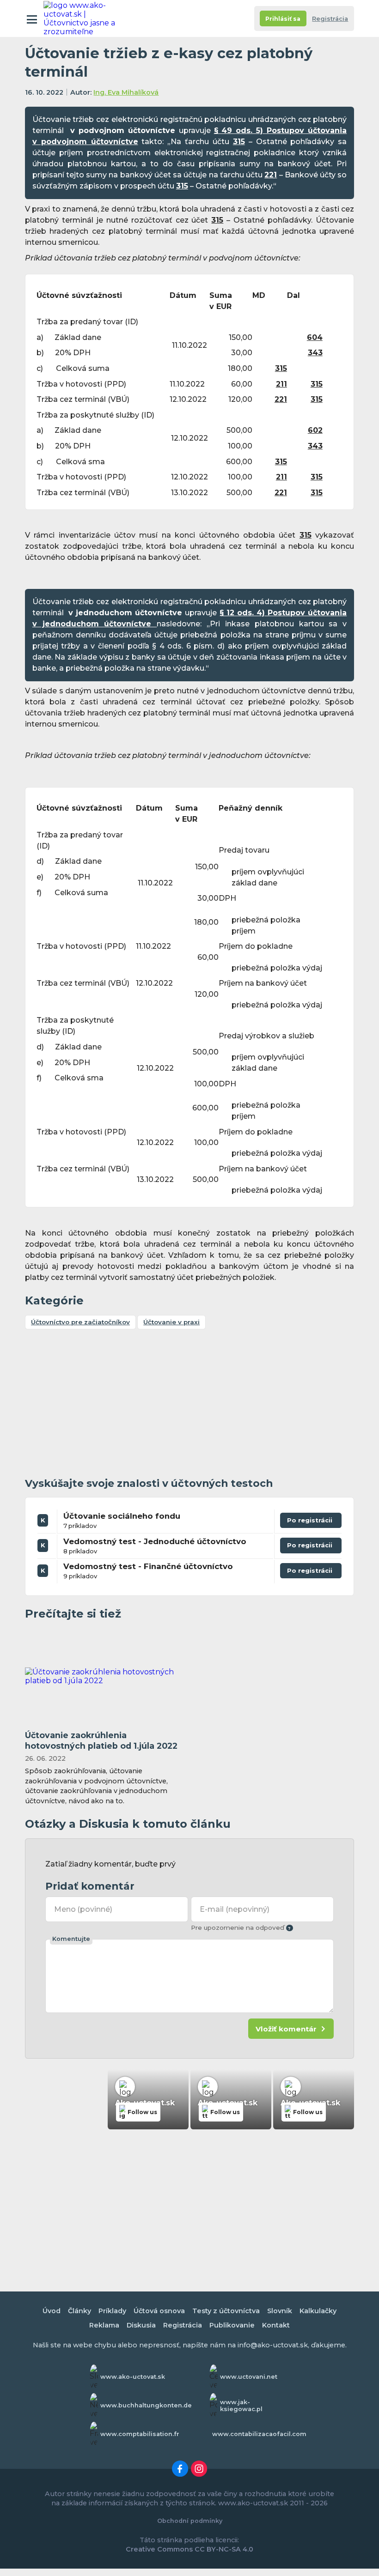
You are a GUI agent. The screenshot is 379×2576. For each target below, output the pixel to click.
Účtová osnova (159, 2311)
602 (315, 430)
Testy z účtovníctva (226, 2311)
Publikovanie (232, 2325)
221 (271, 175)
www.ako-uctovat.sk (133, 2377)
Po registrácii (311, 1522)
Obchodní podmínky (190, 2521)
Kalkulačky (318, 2311)
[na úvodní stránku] (84, 18)
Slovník (280, 2311)
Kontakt (276, 2325)
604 (315, 337)
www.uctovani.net (249, 2377)
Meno (83, 1909)
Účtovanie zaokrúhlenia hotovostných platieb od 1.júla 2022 (101, 1740)
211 (281, 384)
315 (239, 142)
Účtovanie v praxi (171, 1322)
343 (315, 353)
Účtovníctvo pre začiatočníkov (80, 1322)
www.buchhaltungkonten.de (146, 2405)
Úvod (52, 2311)
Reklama (104, 2325)
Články (79, 2311)
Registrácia (330, 19)
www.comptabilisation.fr (140, 2434)
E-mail (234, 1909)
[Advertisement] (189, 1405)
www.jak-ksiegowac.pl (241, 2406)
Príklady (112, 2311)
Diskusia (141, 2325)
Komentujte (71, 1939)
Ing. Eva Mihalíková (126, 92)
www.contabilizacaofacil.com (259, 2434)
